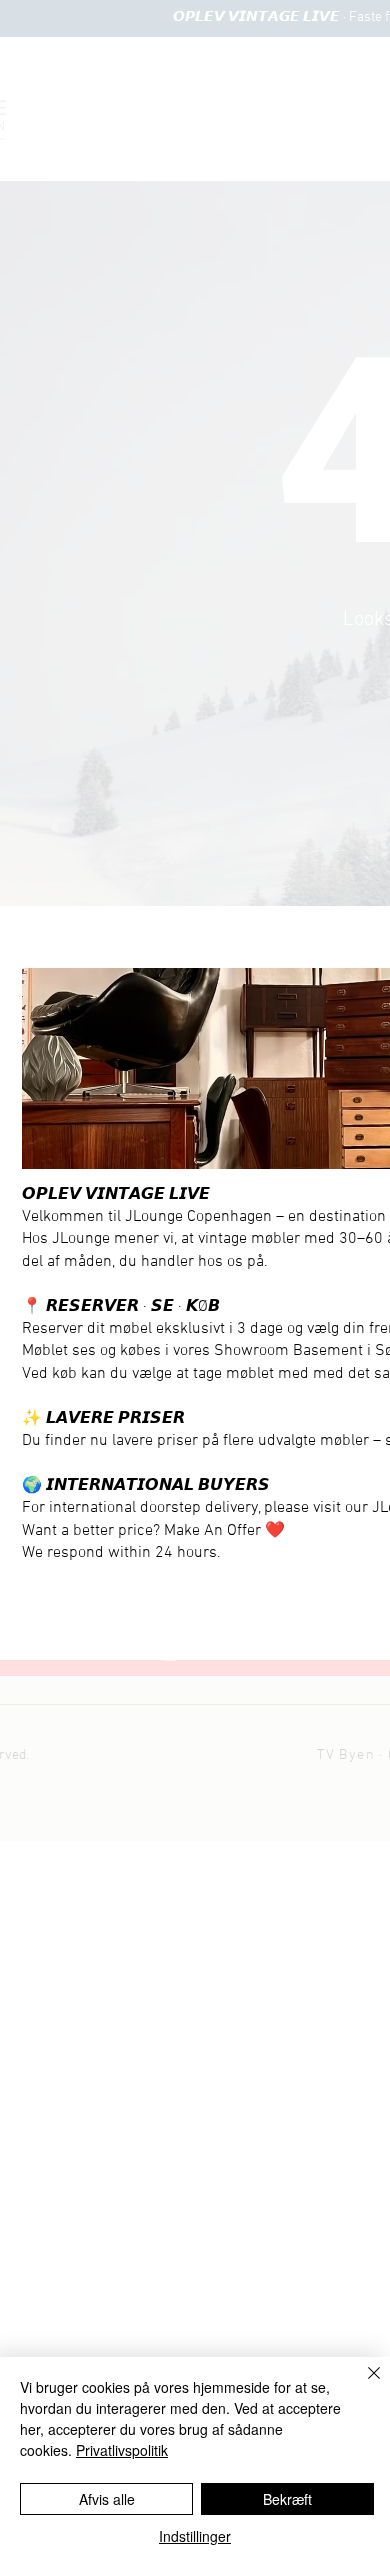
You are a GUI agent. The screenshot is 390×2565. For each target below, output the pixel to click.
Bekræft (287, 2499)
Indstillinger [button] (195, 2536)
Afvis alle (107, 2499)
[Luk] (362, 2385)
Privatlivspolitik (122, 2450)
